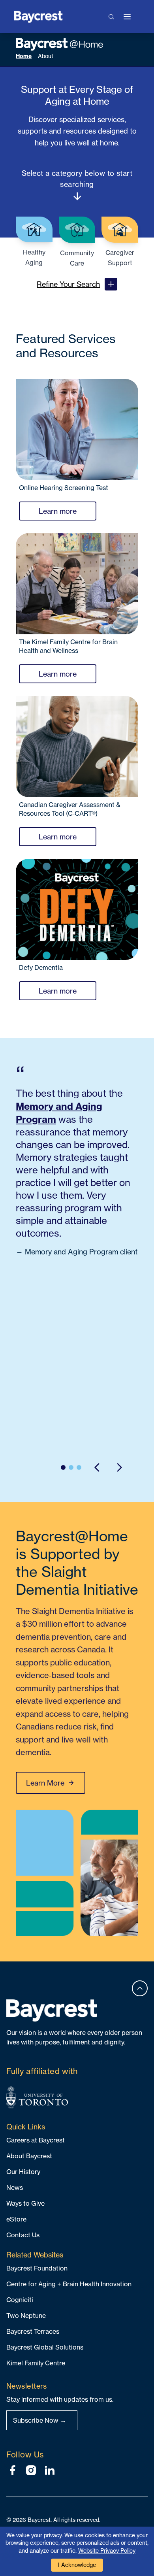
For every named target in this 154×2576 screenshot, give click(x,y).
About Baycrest (29, 2156)
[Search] (112, 17)
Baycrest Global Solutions (45, 2347)
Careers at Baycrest (36, 2140)
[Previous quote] (97, 1467)
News (15, 2188)
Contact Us (23, 2235)
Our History (23, 2172)
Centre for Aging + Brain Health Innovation (69, 2284)
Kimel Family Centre (36, 2363)
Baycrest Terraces (33, 2331)
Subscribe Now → (40, 2420)
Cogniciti (20, 2300)
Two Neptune (26, 2316)
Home (24, 56)
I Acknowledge (77, 2565)
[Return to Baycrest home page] (38, 16)
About (46, 56)
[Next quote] (119, 1467)
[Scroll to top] (140, 1988)
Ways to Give (25, 2203)
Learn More (45, 1783)
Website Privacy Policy (107, 2551)
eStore (16, 2219)
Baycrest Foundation (37, 2268)
